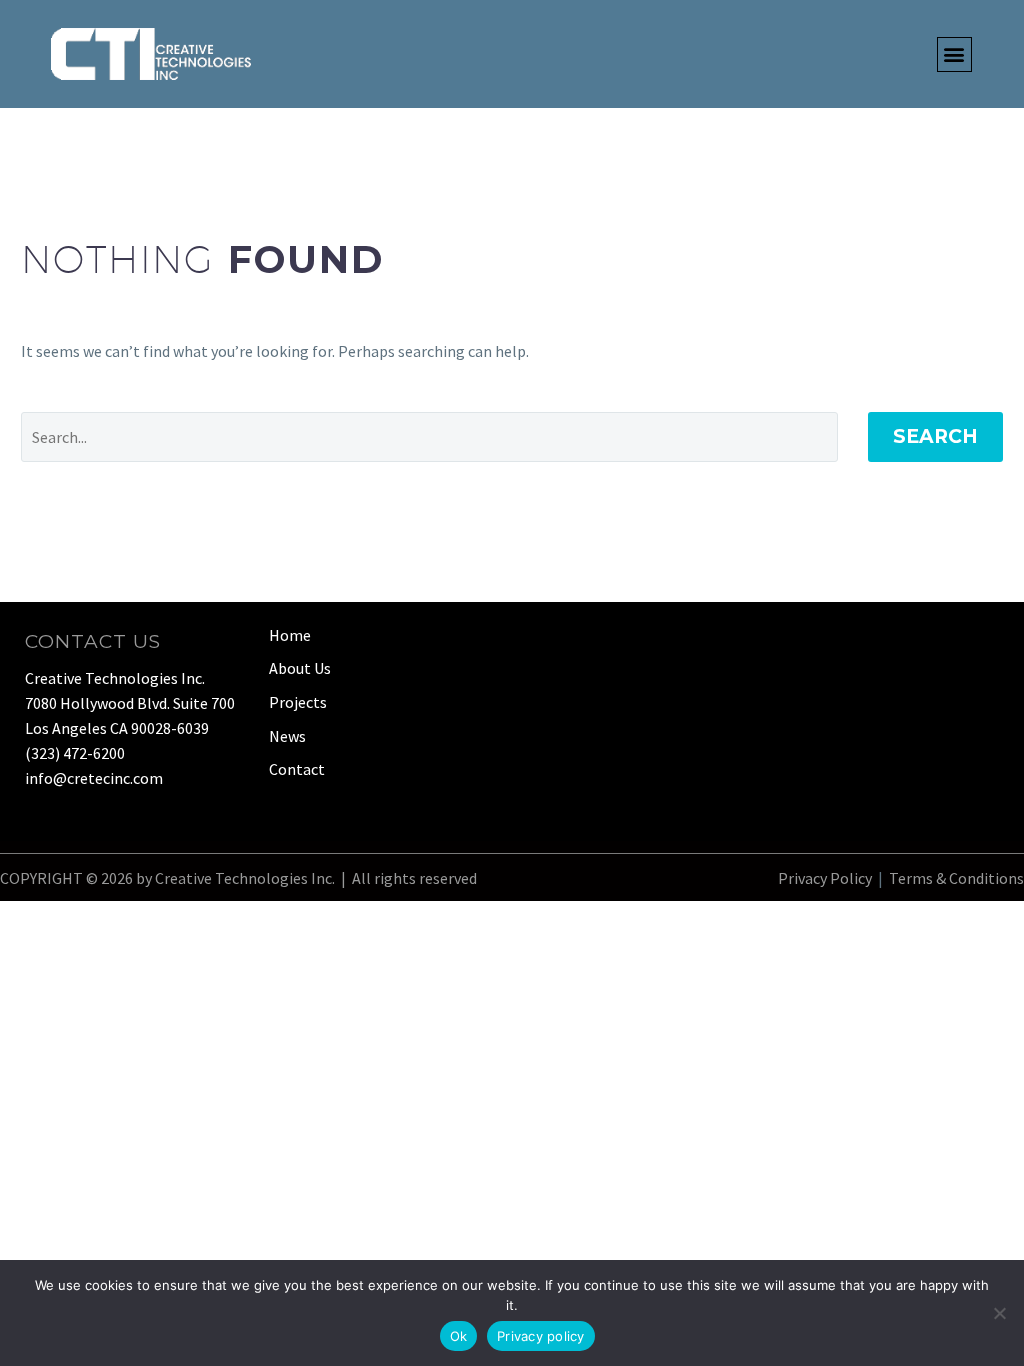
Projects (298, 702)
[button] (954, 54)
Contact (297, 769)
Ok (459, 1336)
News (287, 736)
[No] (999, 1313)
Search (935, 436)
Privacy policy (541, 1336)
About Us (300, 668)
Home (290, 635)
